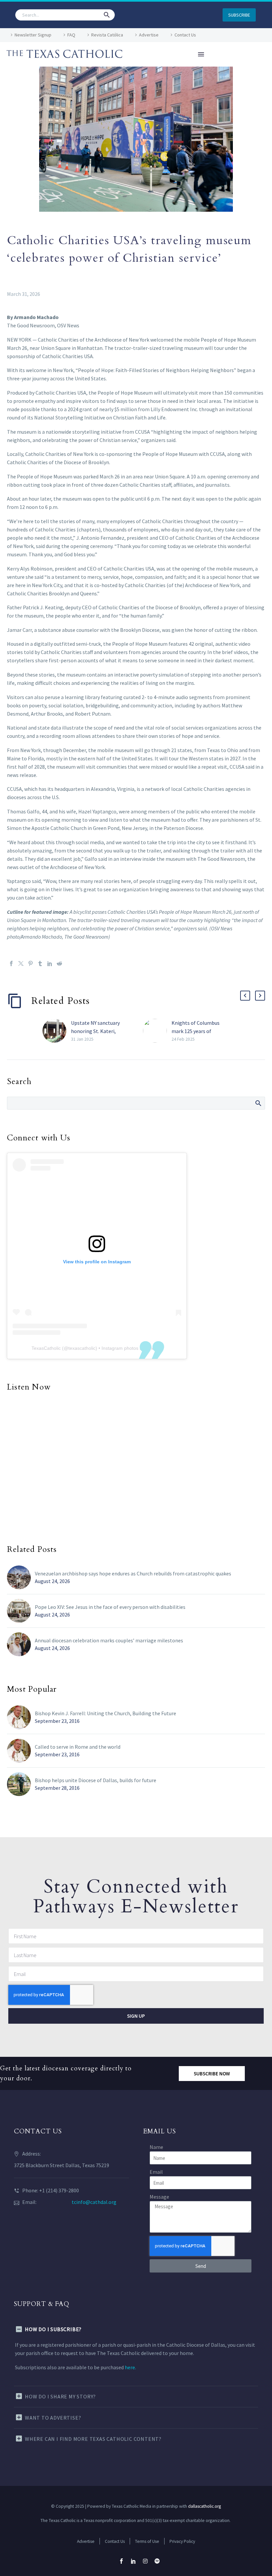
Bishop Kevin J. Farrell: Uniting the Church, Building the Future (105, 1713)
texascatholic (82, 1348)
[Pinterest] (31, 963)
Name (156, 2147)
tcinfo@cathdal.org (94, 2202)
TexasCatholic (46, 1348)
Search (258, 1103)
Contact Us (185, 35)
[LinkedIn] (50, 963)
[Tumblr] (40, 963)
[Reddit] (59, 963)
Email (156, 2172)
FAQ (71, 35)
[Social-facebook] (121, 2561)
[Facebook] (11, 963)
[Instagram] (145, 2561)
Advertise (149, 35)
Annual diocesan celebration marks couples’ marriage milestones (109, 1640)
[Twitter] (21, 963)
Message (159, 2197)
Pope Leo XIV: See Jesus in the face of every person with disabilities (110, 1607)
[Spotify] (157, 2561)
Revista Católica (107, 35)
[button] (107, 15)
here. (130, 2367)
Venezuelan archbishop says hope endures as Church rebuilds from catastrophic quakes (133, 1573)
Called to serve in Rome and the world (78, 1747)
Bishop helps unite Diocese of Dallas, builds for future (96, 1780)
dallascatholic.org (204, 2506)
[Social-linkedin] (133, 2561)
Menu (201, 54)
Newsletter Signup (33, 35)
